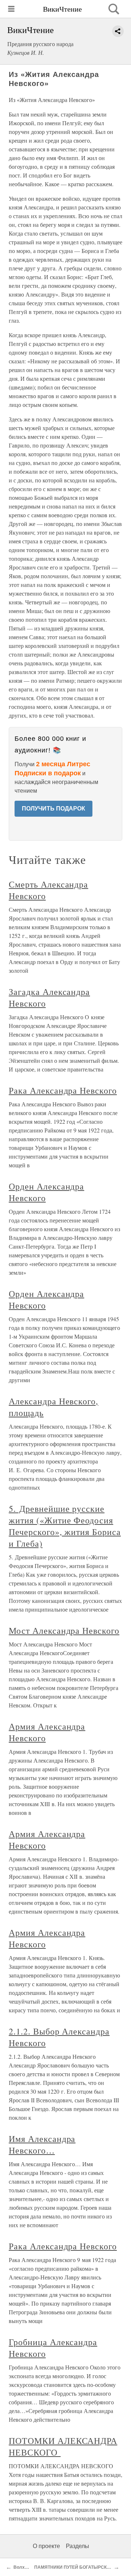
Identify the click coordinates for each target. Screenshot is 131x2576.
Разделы (78, 2546)
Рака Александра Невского (63, 1090)
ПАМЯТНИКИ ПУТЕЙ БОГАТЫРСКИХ (74, 2567)
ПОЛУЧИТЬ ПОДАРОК (53, 809)
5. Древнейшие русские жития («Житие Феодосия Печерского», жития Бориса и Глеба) (65, 1526)
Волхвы (22, 2567)
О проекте (46, 2546)
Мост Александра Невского (64, 1630)
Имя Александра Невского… (42, 2144)
